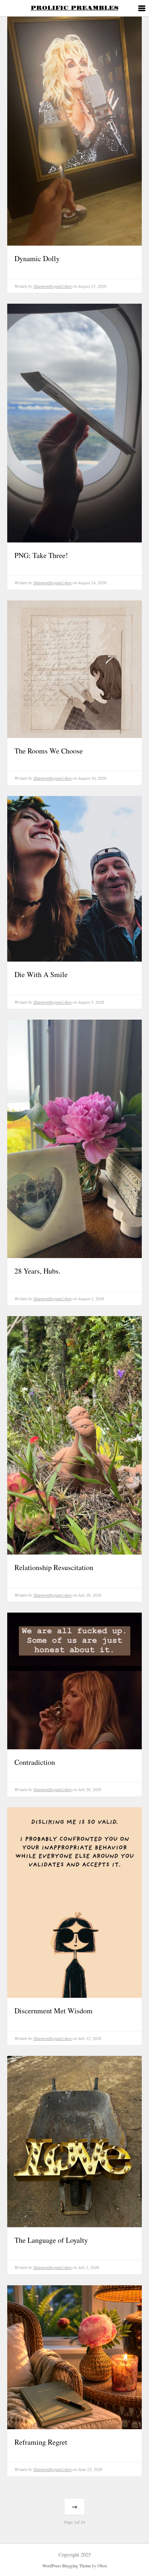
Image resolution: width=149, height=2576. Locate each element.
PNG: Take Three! (41, 555)
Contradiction (35, 1762)
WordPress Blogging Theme (67, 2566)
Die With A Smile (41, 974)
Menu (141, 9)
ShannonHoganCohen (52, 286)
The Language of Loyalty (51, 2240)
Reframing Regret (41, 2442)
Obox (102, 2566)
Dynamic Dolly (37, 258)
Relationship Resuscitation (54, 1567)
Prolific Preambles (75, 8)
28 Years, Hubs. (37, 1271)
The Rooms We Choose (49, 751)
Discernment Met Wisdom (54, 2011)
